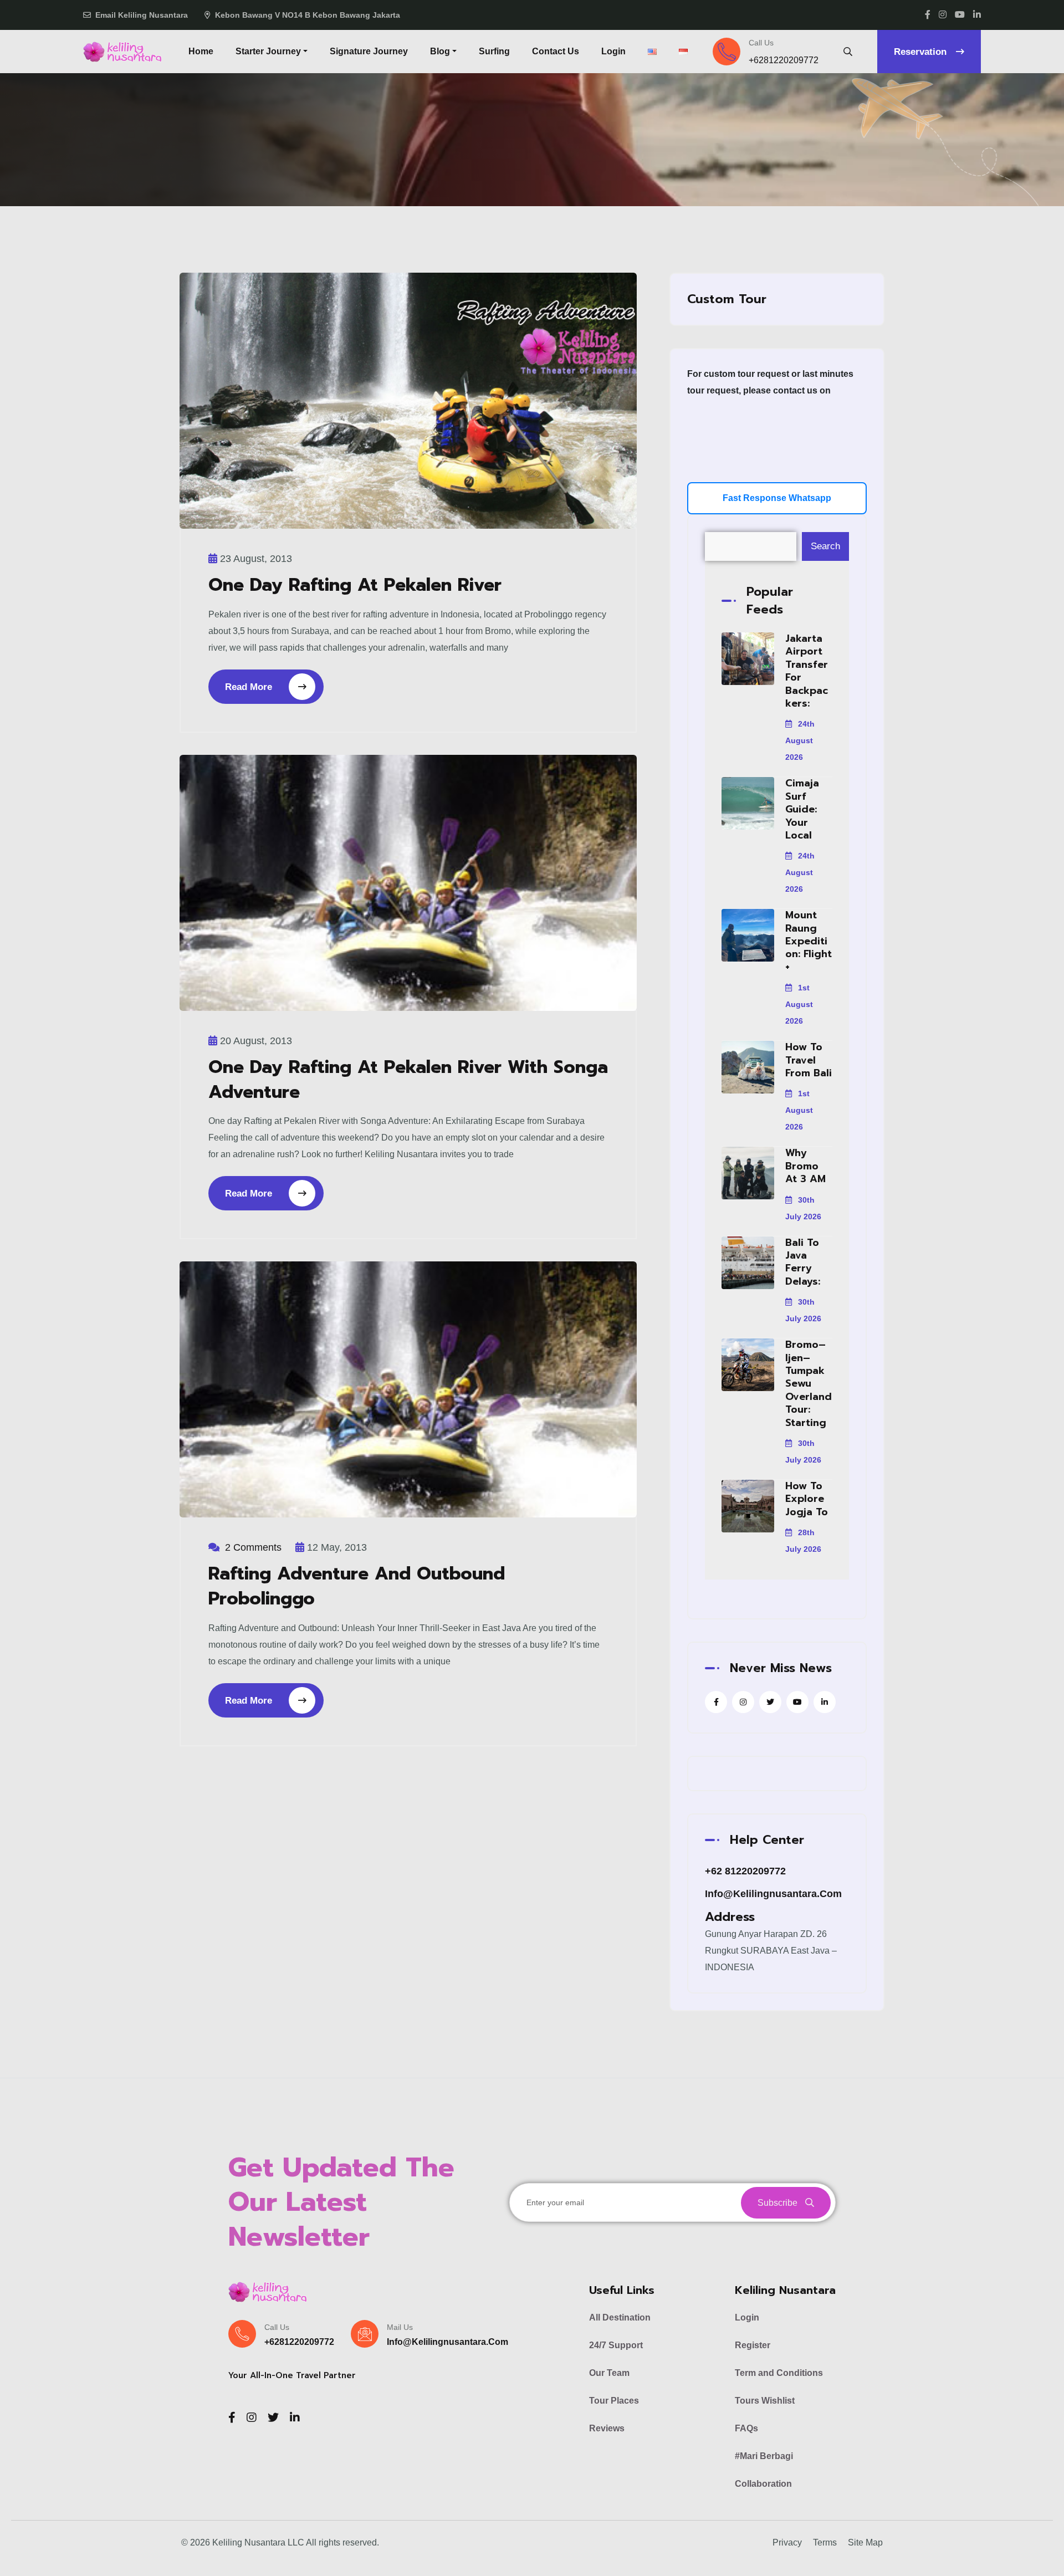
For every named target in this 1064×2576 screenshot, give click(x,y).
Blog (440, 51)
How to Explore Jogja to (807, 1499)
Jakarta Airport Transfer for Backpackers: (807, 671)
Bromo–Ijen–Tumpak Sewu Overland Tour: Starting (809, 1383)
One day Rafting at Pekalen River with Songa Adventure (408, 1080)
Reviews (607, 2428)
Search (825, 546)
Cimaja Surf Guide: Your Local (802, 809)
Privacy (787, 2542)
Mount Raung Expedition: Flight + (809, 941)
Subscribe (779, 2203)
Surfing (494, 51)
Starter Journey (268, 51)
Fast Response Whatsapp (777, 498)
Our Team (609, 2373)
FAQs (746, 2428)
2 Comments (253, 1547)
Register (753, 2345)
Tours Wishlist (765, 2401)
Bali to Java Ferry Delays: (803, 1262)
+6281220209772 (784, 60)
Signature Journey (369, 51)
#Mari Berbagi (764, 2456)
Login (613, 51)
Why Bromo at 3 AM (805, 1166)
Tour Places (614, 2401)
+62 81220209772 (745, 1871)
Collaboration (763, 2484)
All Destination (620, 2317)
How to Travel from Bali (809, 1060)
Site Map (865, 2542)
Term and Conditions (779, 2373)
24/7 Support (616, 2345)
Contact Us (556, 51)
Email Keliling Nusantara (142, 15)
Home (201, 51)
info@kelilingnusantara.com (773, 1894)
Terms (825, 2542)
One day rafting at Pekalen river (355, 585)
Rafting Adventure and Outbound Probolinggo (357, 1586)
